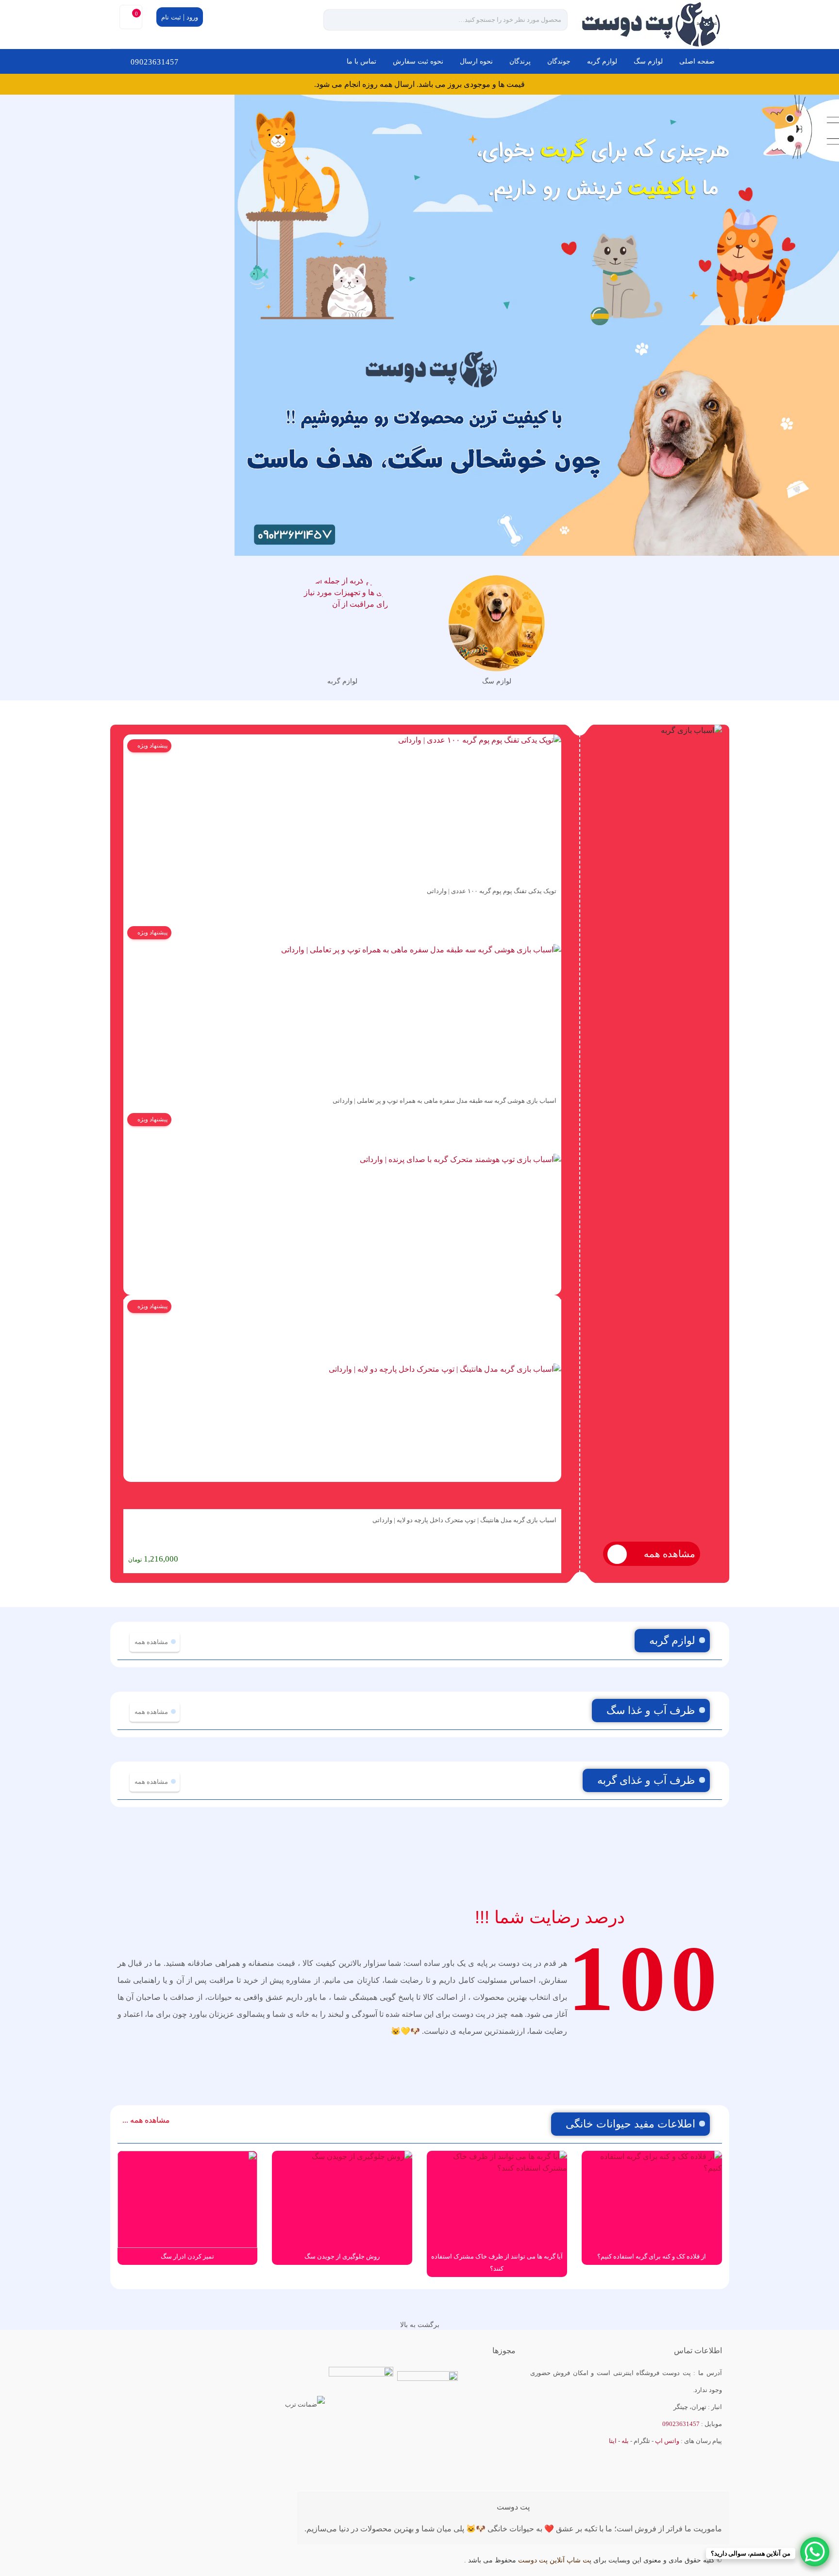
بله (625, 2441)
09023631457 (155, 62)
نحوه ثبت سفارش (418, 61)
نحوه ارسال (476, 61)
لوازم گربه (602, 61)
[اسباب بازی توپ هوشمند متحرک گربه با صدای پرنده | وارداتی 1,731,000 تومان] (342, 1204)
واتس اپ (667, 2441)
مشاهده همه (668, 1554)
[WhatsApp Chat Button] (815, 2552)
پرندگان (520, 61)
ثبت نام (171, 17)
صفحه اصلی (697, 61)
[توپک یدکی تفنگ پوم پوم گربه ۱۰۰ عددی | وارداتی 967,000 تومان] (342, 807)
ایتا (613, 2441)
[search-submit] (340, 20)
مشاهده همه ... (146, 2120)
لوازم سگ (648, 61)
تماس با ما (361, 61)
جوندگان (559, 61)
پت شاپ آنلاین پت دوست (555, 2560)
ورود (192, 17)
